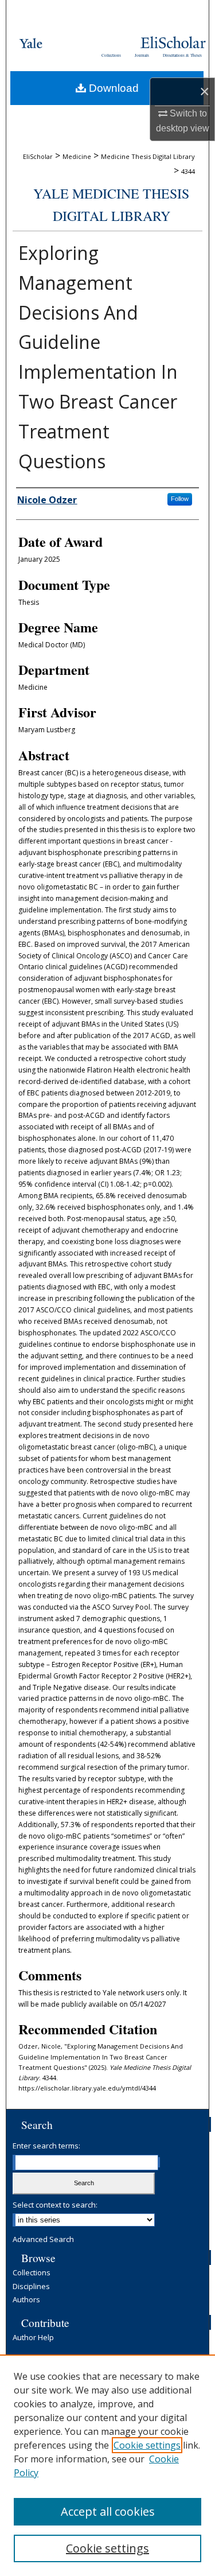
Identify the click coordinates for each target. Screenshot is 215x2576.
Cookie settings (147, 2445)
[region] (107, 2465)
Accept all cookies (108, 2511)
